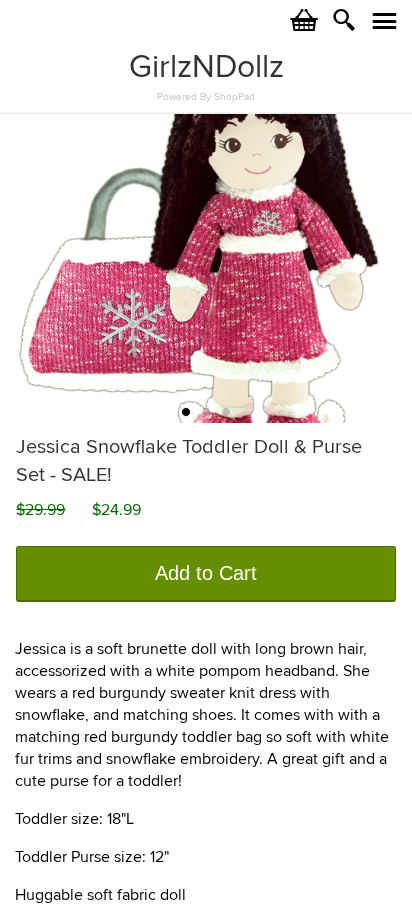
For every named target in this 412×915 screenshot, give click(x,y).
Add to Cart (206, 573)
